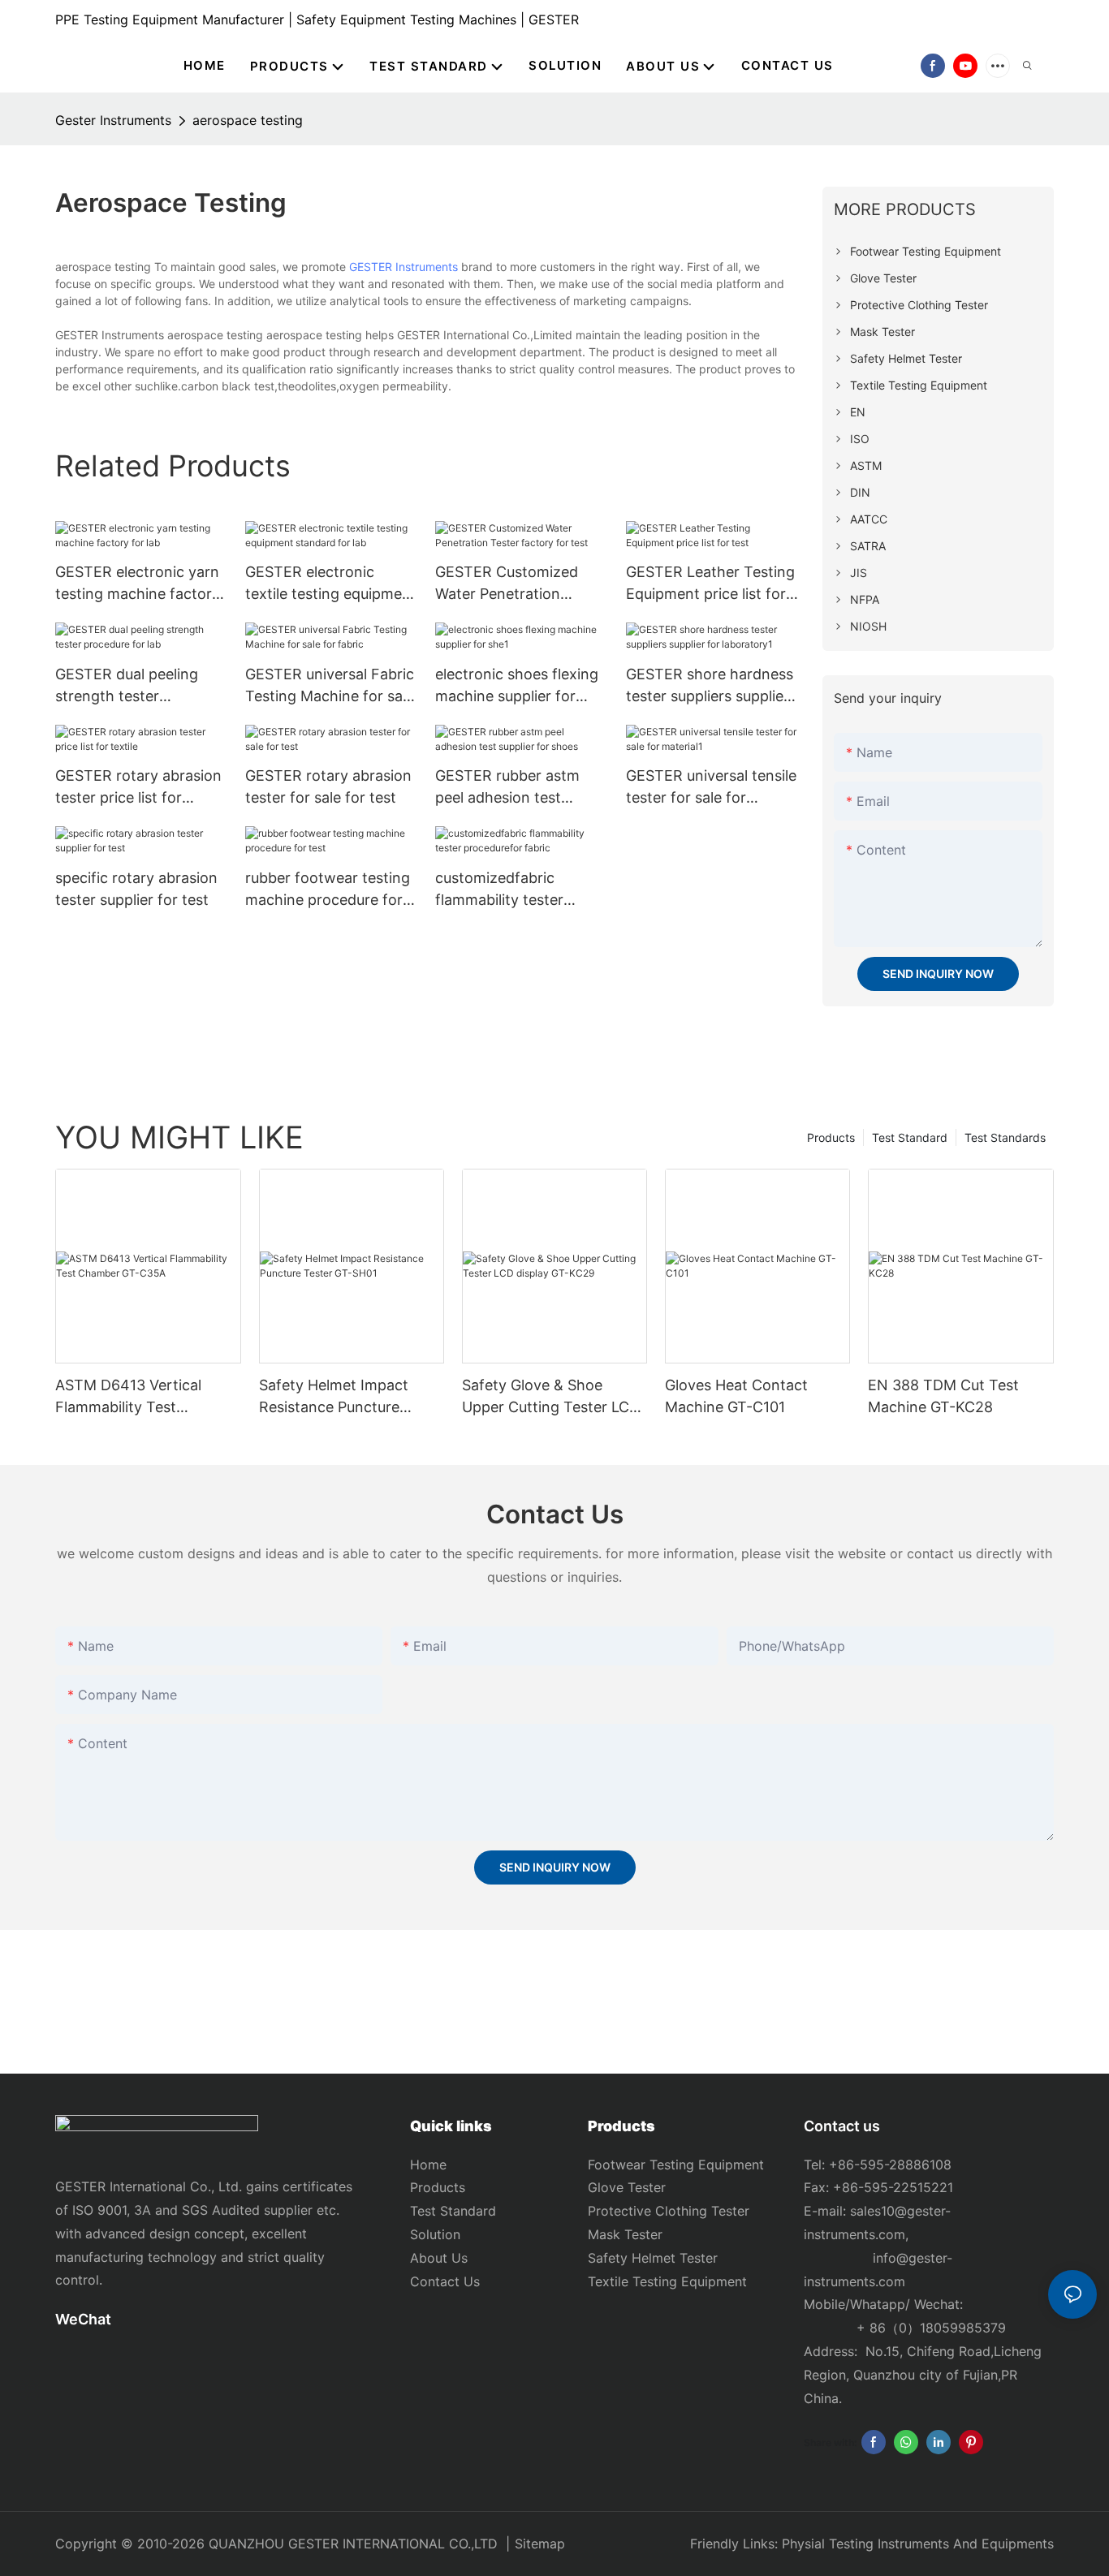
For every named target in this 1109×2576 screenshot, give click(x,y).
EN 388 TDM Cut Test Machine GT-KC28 (943, 1396)
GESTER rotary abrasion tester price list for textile (138, 788)
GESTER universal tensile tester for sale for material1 (711, 788)
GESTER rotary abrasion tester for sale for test (328, 786)
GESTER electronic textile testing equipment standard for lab (331, 584)
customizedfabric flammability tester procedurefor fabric (503, 890)
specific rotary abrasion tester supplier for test (136, 889)
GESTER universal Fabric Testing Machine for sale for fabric (330, 686)
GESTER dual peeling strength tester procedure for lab (127, 686)
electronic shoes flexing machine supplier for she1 (517, 686)
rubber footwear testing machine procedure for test (328, 890)
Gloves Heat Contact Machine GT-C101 (736, 1396)
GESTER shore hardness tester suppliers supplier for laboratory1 (710, 686)
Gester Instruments (113, 120)
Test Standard (910, 1137)
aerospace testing (248, 120)
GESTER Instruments (403, 267)
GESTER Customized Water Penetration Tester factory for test (512, 584)
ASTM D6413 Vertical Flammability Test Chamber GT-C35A (128, 1397)
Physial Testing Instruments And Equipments (918, 2544)
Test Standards (1005, 1137)
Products (831, 1137)
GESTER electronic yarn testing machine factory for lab (138, 584)
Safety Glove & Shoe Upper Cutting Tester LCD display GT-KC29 (551, 1397)
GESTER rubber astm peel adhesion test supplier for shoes (507, 788)
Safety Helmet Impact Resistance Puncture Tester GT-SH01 (334, 1397)
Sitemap (540, 2544)
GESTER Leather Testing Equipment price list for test (710, 584)
